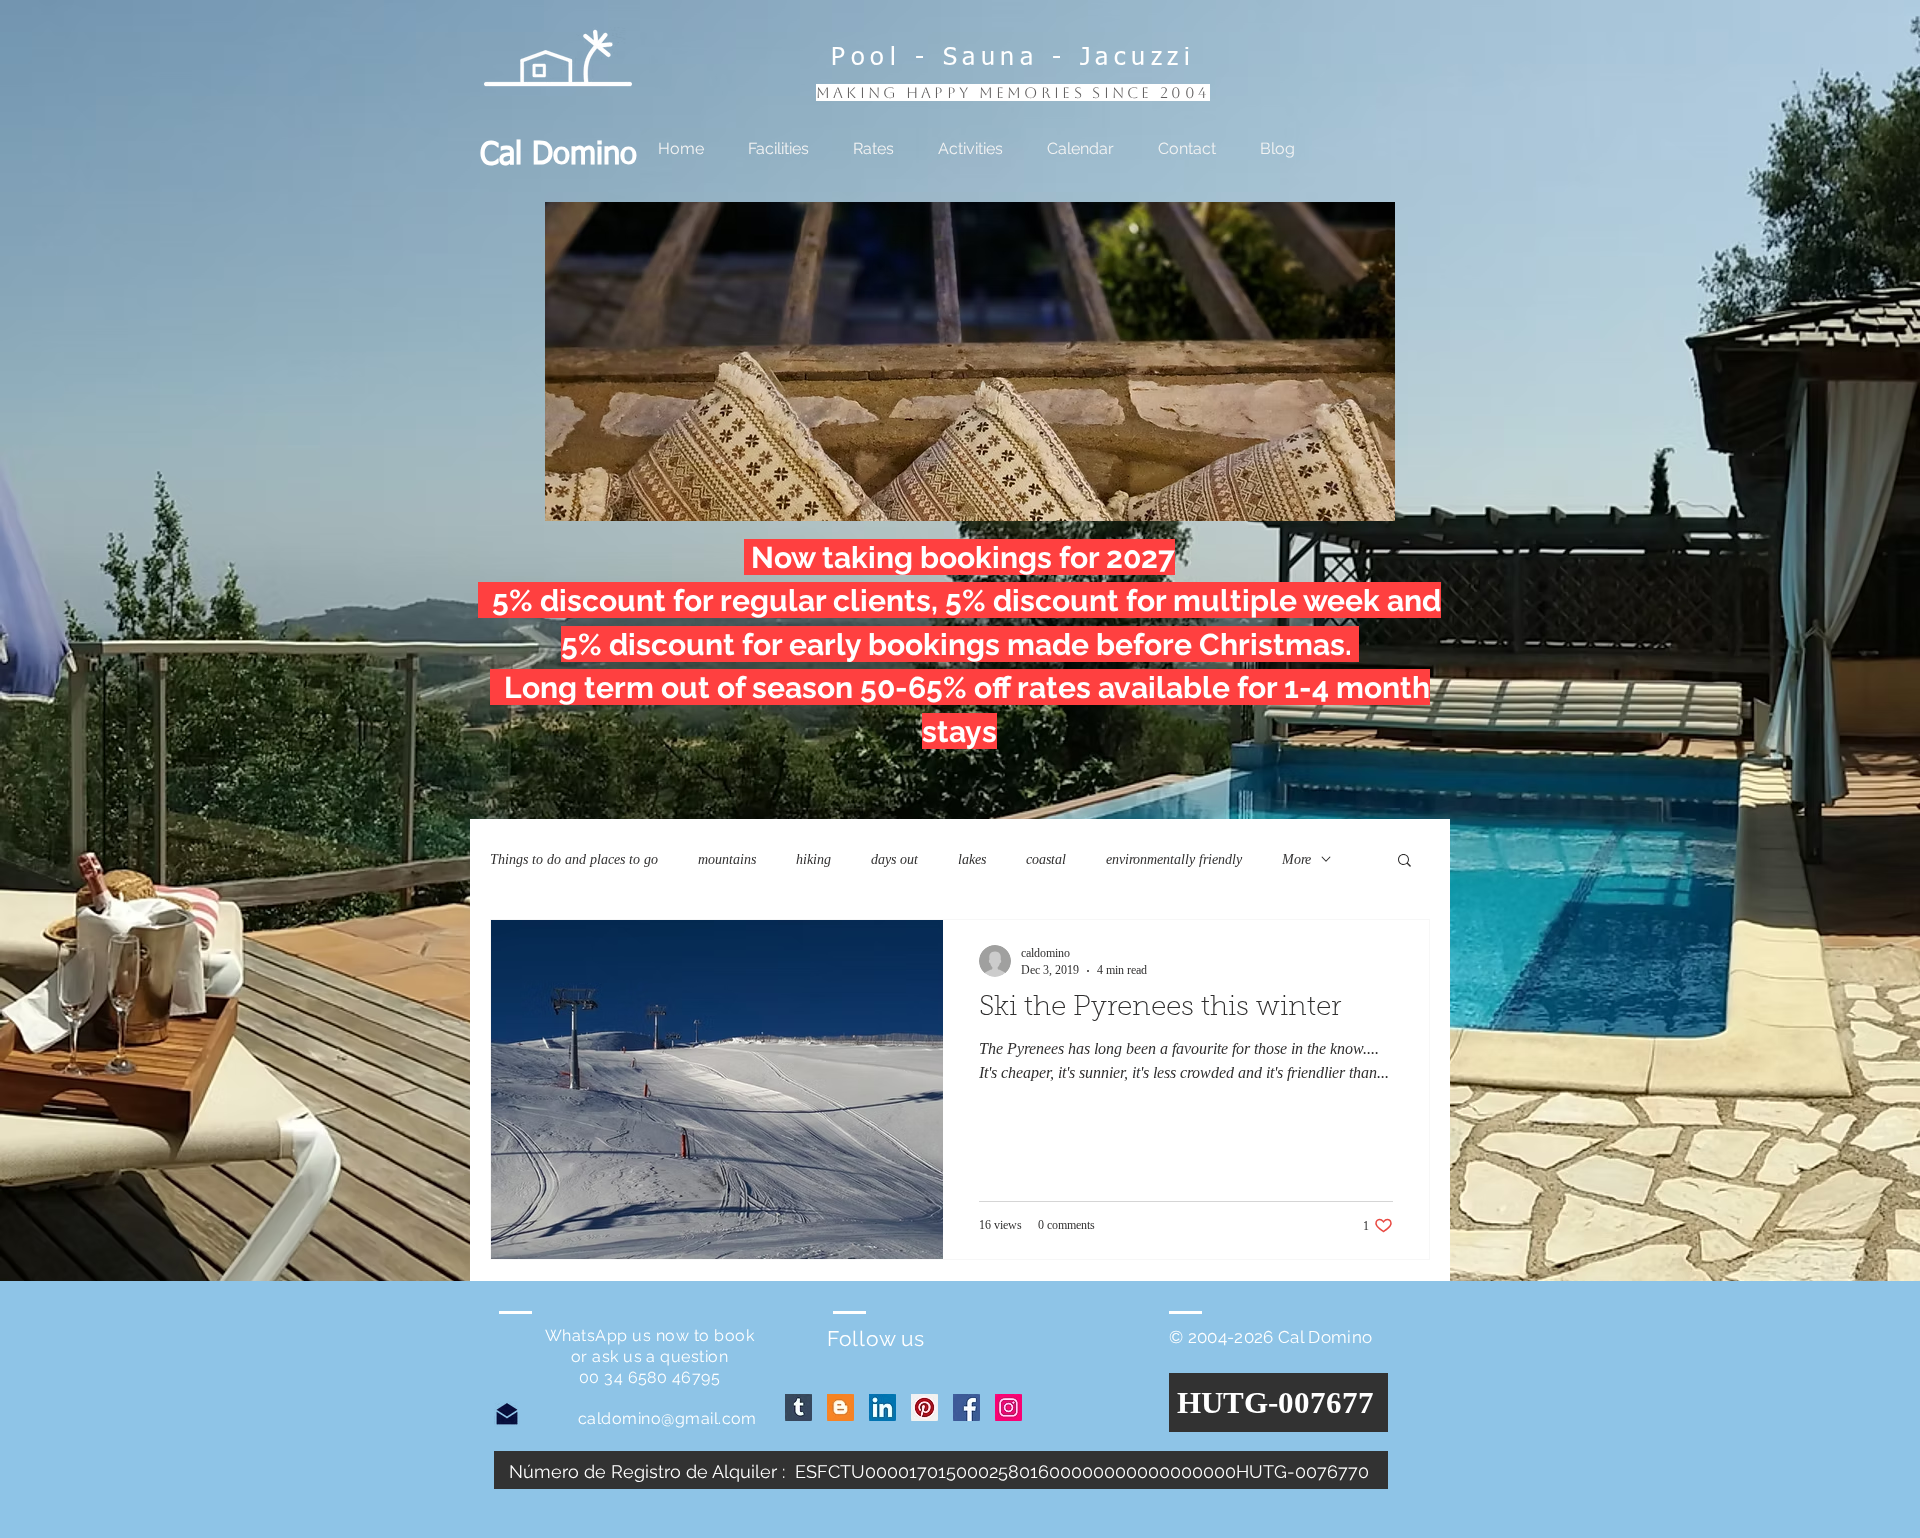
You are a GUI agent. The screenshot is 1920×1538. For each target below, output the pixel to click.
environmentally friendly (1174, 859)
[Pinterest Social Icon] (924, 1407)
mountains (727, 859)
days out (894, 859)
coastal (1046, 859)
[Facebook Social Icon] (966, 1407)
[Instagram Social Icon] (1008, 1407)
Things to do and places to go (574, 859)
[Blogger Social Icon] (840, 1407)
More (1296, 859)
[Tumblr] (798, 1407)
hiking (813, 859)
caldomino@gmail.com (667, 1418)
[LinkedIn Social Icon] (882, 1407)
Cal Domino (558, 155)
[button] (970, 361)
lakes (972, 859)
